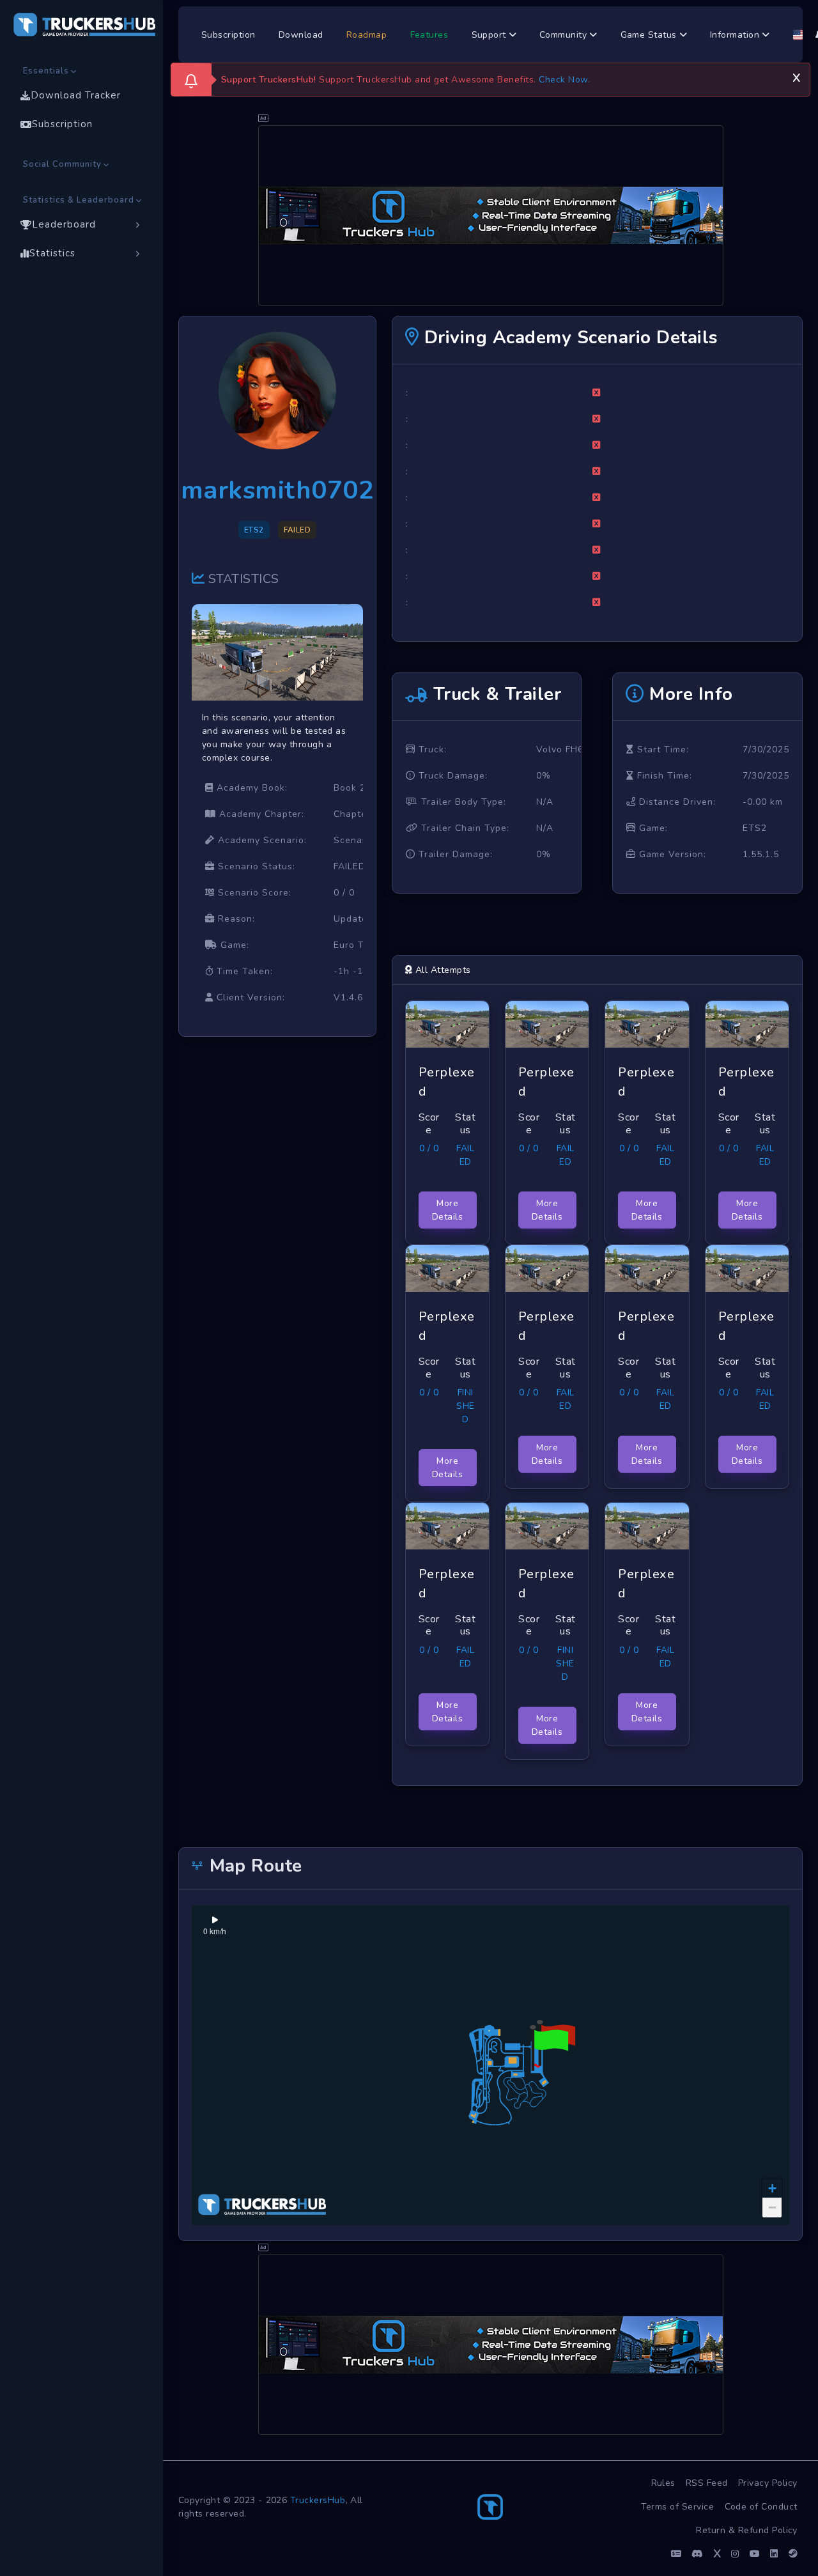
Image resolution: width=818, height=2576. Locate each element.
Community (565, 35)
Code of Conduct (761, 2507)
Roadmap (367, 35)
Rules (664, 2483)
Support (490, 35)
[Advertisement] (491, 215)
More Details (448, 1210)
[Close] (796, 76)
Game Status (650, 35)
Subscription (228, 35)
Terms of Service (678, 2507)
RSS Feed (707, 2483)
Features (429, 35)
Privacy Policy (768, 2483)
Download (301, 35)
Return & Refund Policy (747, 2530)
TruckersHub (318, 2500)
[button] (549, 2048)
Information (736, 35)
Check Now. (564, 80)
